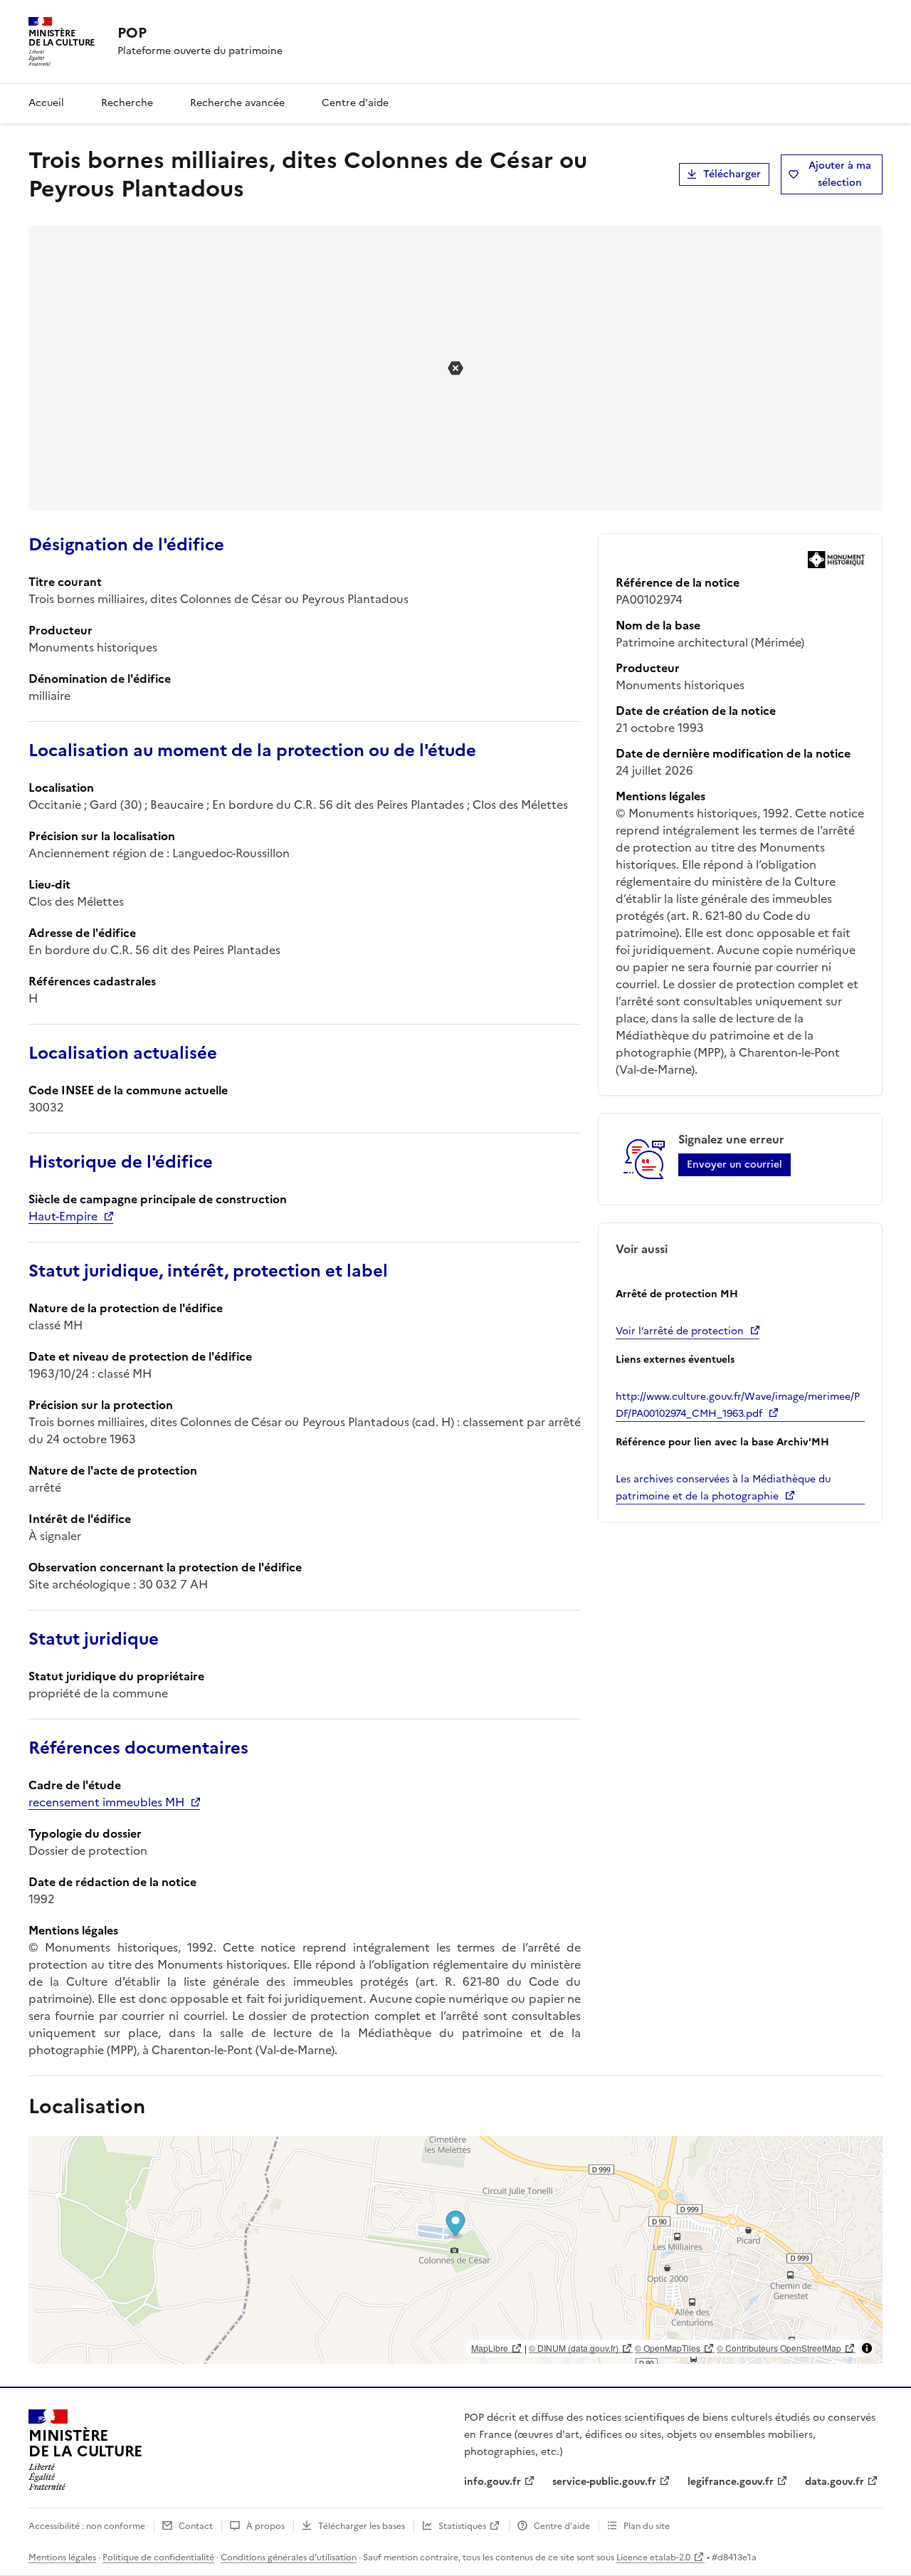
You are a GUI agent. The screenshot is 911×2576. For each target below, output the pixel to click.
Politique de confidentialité (158, 2557)
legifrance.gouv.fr (731, 2482)
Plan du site (647, 2526)
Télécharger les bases (362, 2526)
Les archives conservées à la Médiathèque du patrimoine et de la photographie (723, 1488)
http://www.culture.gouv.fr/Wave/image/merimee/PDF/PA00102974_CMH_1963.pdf (738, 1405)
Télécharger (732, 174)
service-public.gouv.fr (604, 2482)
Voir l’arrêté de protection (680, 1331)
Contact (196, 2526)
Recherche (127, 103)
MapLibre (490, 2348)
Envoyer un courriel (734, 1164)
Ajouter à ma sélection (840, 174)
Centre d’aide (562, 2526)
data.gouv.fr (834, 2482)
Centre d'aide (355, 103)
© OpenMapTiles (668, 2348)
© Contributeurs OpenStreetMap (779, 2348)
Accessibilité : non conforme (87, 2526)
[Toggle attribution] (867, 2348)
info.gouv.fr (493, 2482)
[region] (455, 2250)
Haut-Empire (63, 1216)
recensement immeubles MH (106, 1802)
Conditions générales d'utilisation (289, 2557)
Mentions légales (62, 2557)
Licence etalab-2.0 (653, 2557)
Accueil (46, 103)
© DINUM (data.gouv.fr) (574, 2348)
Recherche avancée (237, 103)
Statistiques (462, 2526)
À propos (265, 2526)
